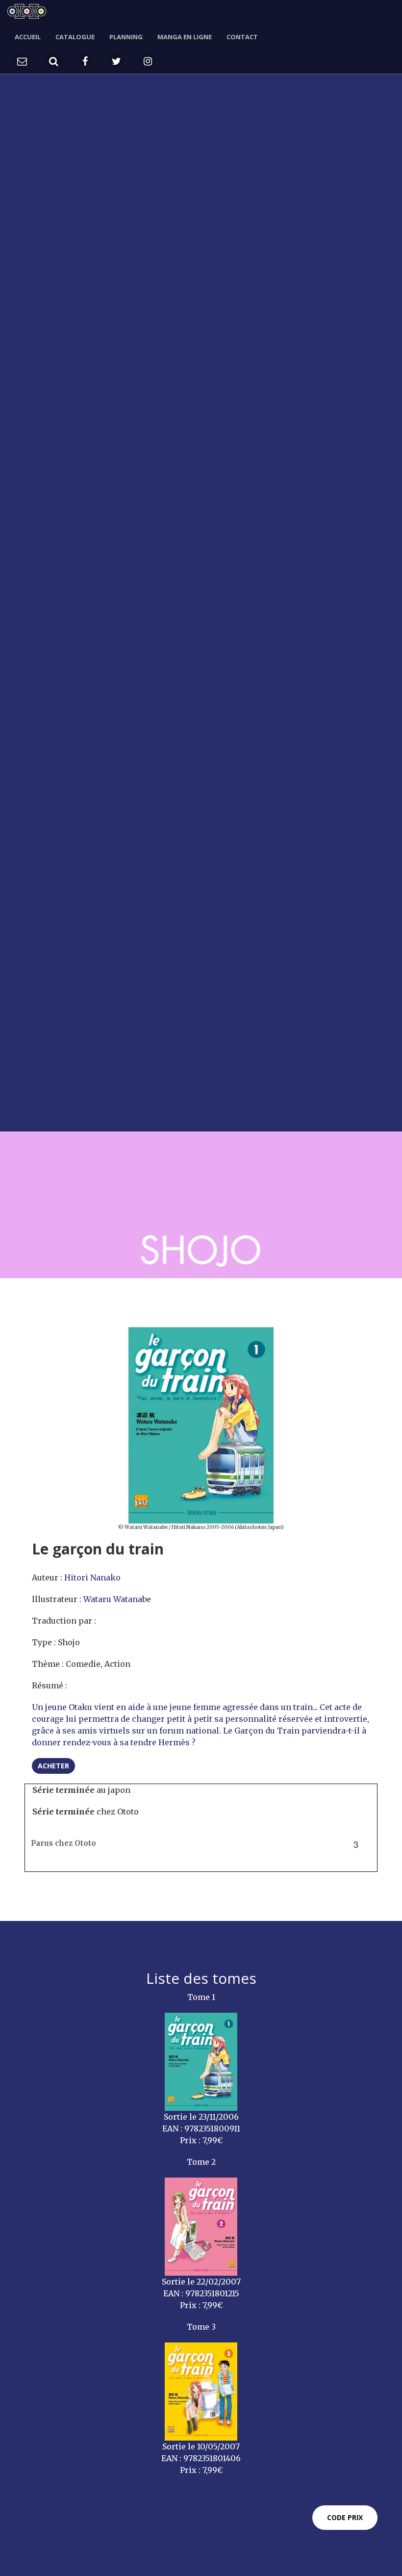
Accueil (28, 37)
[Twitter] (116, 61)
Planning (126, 37)
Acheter (53, 1766)
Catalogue (75, 37)
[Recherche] (53, 61)
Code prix (345, 2517)
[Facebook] (85, 61)
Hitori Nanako (92, 1577)
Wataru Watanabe (117, 1599)
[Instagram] (148, 61)
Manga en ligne (185, 37)
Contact (242, 37)
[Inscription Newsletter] (22, 61)
